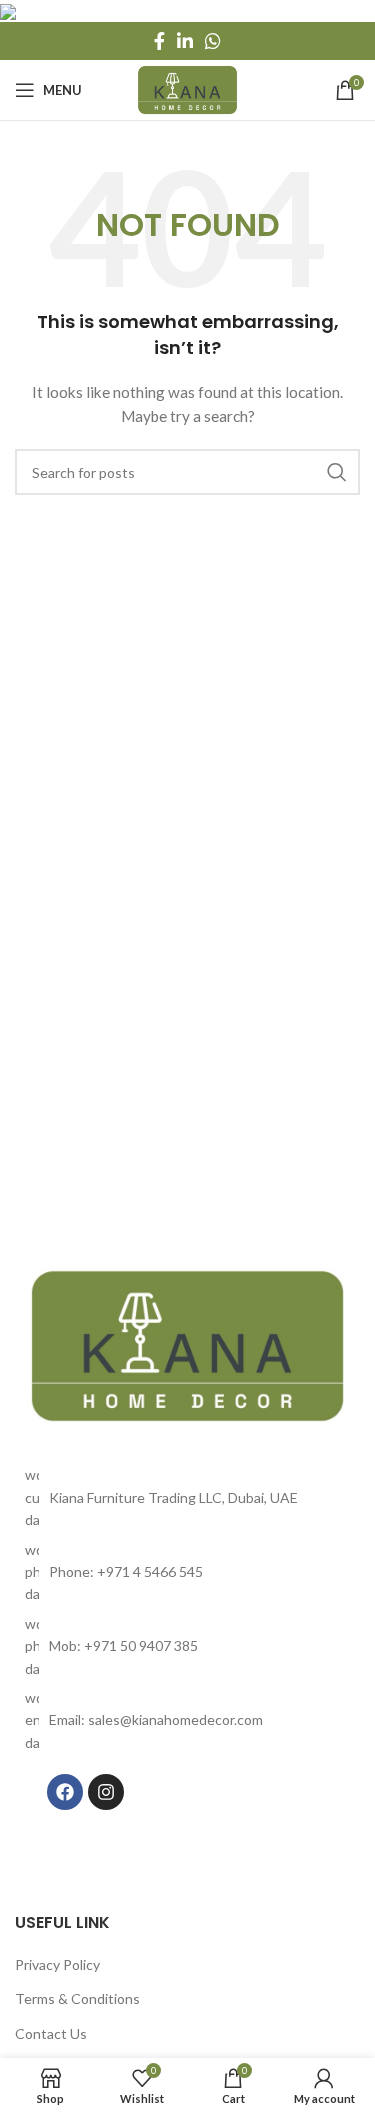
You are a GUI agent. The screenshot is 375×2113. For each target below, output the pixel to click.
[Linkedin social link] (185, 41)
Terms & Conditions (77, 1998)
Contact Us (51, 2033)
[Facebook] (65, 1792)
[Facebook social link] (159, 41)
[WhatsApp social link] (213, 41)
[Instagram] (106, 1792)
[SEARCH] (337, 472)
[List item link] (187, 1572)
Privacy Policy (57, 1964)
